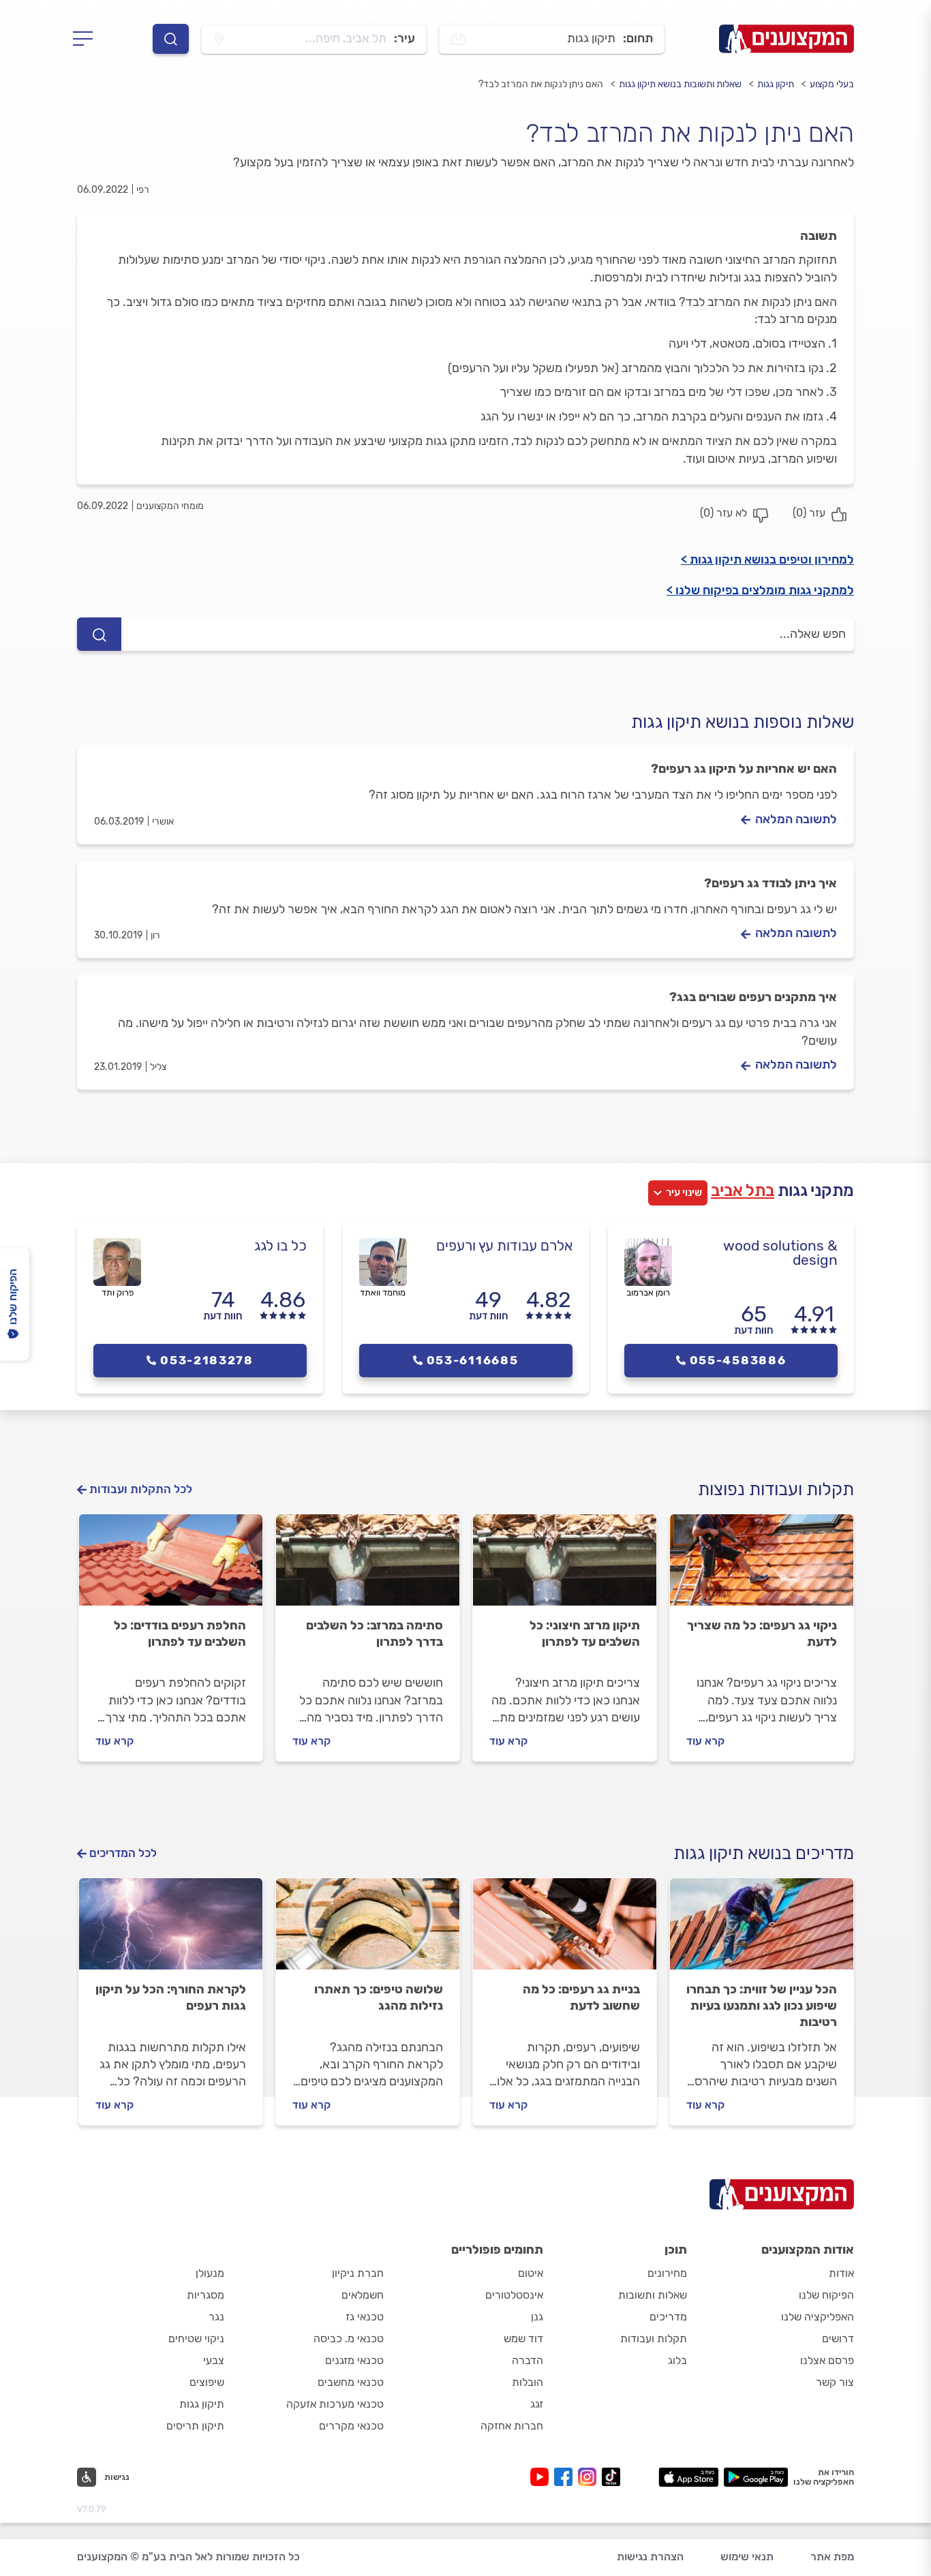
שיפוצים (207, 2382)
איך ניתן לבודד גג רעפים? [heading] (770, 883)
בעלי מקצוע (832, 84)
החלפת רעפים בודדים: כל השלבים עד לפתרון (180, 1634)
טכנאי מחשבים (351, 2382)
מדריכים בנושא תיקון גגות (764, 1853)
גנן (537, 2317)
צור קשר (835, 2382)
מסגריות (205, 2295)
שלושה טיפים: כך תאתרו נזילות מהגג (379, 1997)
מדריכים (668, 2317)
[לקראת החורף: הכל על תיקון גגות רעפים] (171, 1930)
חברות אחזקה (512, 2426)
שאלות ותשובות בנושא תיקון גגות (680, 84)
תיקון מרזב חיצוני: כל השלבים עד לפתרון (585, 1634)
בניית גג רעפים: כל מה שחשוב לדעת (581, 1997)
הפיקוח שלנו (826, 2295)
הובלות (528, 2382)
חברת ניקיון (358, 2273)
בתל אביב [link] (743, 1191)
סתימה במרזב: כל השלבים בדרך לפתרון (375, 1634)
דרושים (838, 2339)
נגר (216, 2317)
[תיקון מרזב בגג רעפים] (565, 1566)
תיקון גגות (776, 84)
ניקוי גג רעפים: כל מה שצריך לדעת (762, 1634)
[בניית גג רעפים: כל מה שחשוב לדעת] (565, 1930)
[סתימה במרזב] (368, 1566)
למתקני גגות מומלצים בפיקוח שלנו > (760, 590)
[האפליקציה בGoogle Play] (756, 2477)
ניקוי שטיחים (196, 2339)
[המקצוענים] (787, 39)
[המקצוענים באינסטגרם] (590, 2477)
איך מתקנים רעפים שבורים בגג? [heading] (753, 997)
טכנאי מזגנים (354, 2360)
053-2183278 (207, 1360)
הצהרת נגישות (650, 2557)
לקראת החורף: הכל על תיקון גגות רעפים (171, 1997)
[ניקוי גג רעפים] (762, 1566)
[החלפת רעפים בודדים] (171, 1566)
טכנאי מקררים (351, 2426)
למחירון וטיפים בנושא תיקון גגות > (767, 559)
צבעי (214, 2360)
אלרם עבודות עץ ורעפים (504, 1245)
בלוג (677, 2360)
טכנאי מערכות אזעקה (335, 2404)
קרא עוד (705, 1741)
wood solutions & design (780, 1253)
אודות (841, 2273)
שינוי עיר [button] (684, 1193)
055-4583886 (738, 1360)
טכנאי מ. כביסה (349, 2339)
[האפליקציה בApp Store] (688, 2477)
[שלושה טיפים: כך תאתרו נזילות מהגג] (368, 1930)
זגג (537, 2404)
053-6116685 (473, 1360)
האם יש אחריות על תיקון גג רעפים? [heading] (744, 769)
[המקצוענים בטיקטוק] (611, 2477)
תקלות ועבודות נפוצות (776, 1489)
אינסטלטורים (514, 2295)
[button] (103, 2477)
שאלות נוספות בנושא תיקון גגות (743, 722)
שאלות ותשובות (653, 2295)
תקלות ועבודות (654, 2339)
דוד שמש (523, 2339)
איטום (531, 2273)
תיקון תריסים (195, 2426)
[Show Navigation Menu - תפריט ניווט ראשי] (87, 39)
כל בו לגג (280, 1245)
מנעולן (210, 2273)
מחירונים (667, 2273)
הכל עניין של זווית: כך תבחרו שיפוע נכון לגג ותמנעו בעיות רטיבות (762, 2006)
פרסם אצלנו (827, 2360)
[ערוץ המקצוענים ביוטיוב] (542, 2477)
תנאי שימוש (747, 2557)
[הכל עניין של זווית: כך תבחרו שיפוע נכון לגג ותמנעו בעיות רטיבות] (762, 1930)
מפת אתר (832, 2557)
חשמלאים (363, 2295)
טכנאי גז (365, 2317)
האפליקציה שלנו (818, 2317)
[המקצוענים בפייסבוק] (566, 2477)
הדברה (528, 2360)
